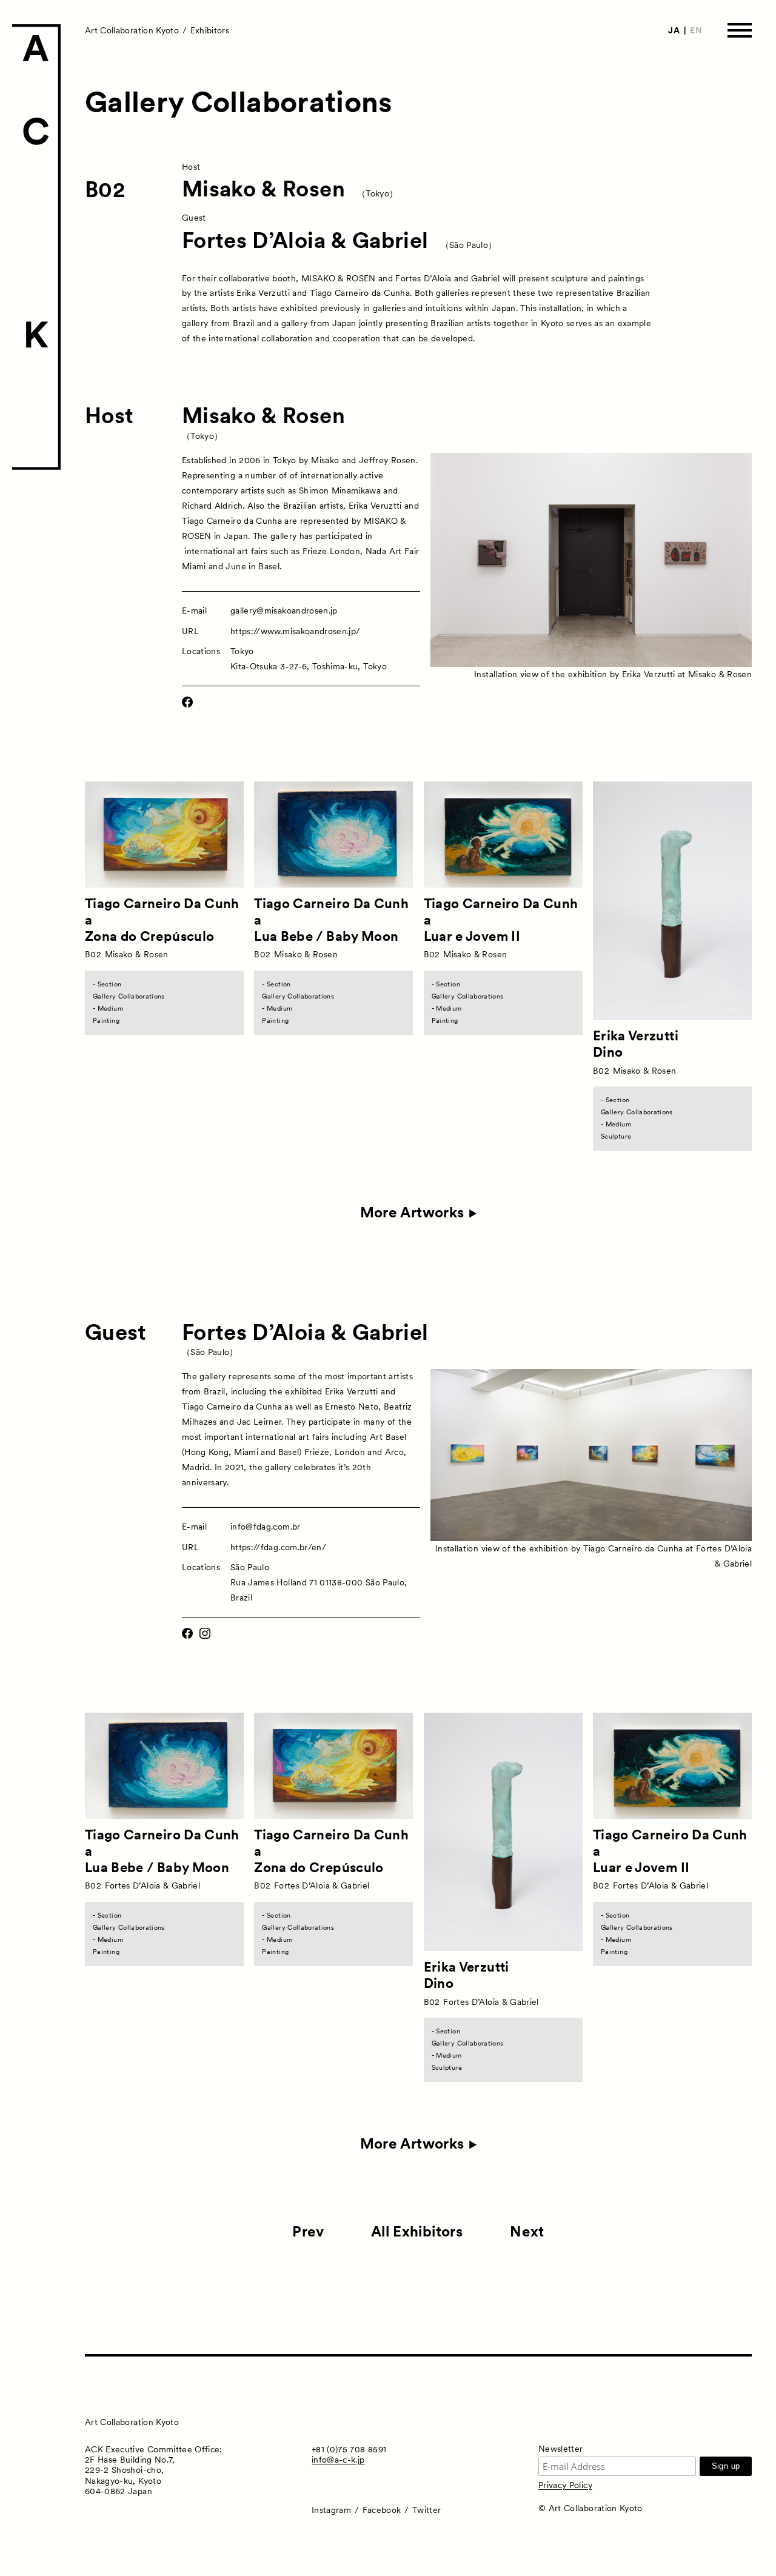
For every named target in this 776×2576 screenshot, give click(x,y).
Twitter (426, 2510)
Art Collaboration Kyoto (132, 30)
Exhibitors (210, 30)
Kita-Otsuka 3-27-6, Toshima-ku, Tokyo (309, 666)
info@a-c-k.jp (338, 2460)
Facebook (382, 2510)
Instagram (331, 2510)
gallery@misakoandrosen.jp (284, 611)
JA (674, 30)
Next (527, 2231)
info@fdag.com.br (266, 1527)
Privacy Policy (565, 2485)
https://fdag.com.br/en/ (278, 1547)
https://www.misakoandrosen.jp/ (296, 631)
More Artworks (412, 1213)
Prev (308, 2231)
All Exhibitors (417, 2231)
